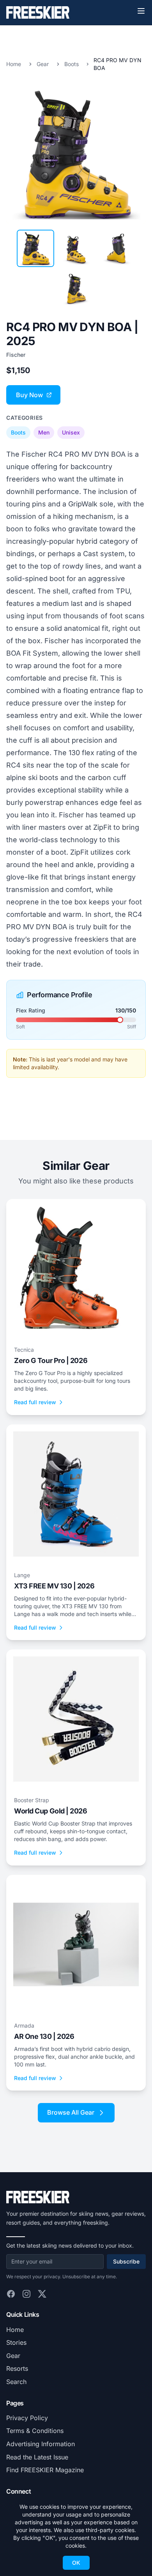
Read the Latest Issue (37, 2457)
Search (16, 2382)
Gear (43, 64)
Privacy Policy (27, 2418)
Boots (72, 64)
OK (76, 2563)
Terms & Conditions (35, 2431)
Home (14, 64)
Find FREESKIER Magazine (45, 2470)
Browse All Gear (71, 2112)
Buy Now (29, 395)
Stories (16, 2342)
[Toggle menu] (141, 11)
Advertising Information (41, 2444)
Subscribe (126, 2261)
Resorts (17, 2368)
